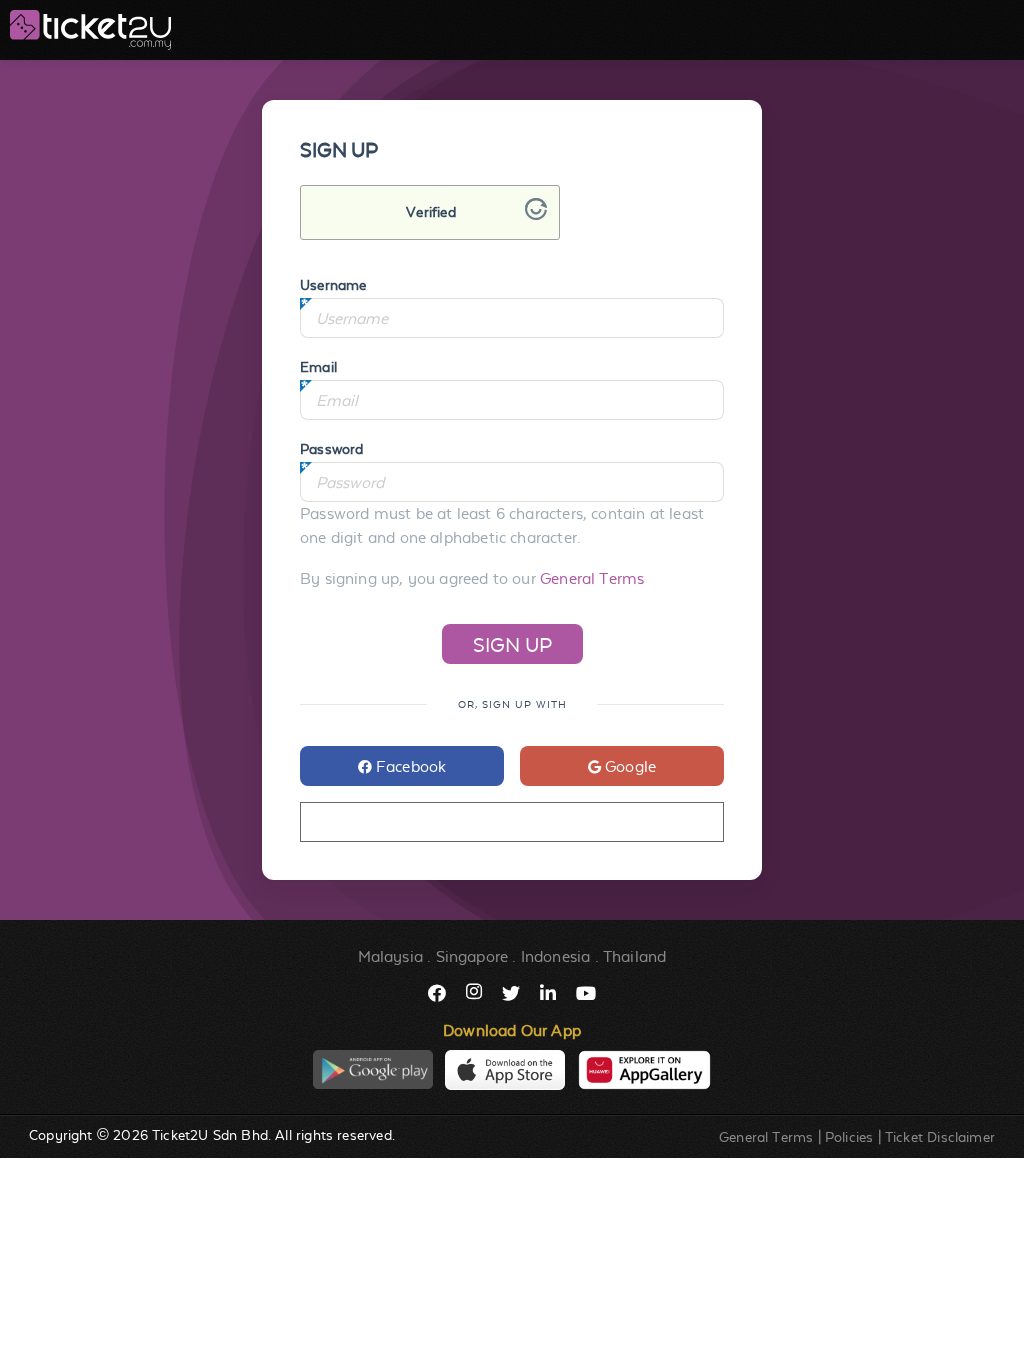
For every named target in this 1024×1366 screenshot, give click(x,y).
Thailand (634, 956)
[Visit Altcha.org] (536, 214)
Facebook (409, 766)
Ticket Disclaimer (940, 1137)
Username (333, 285)
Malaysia (390, 956)
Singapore (472, 956)
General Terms (592, 578)
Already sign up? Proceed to (511, 822)
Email (318, 367)
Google (628, 766)
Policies (849, 1137)
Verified (430, 212)
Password (331, 449)
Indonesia (556, 956)
